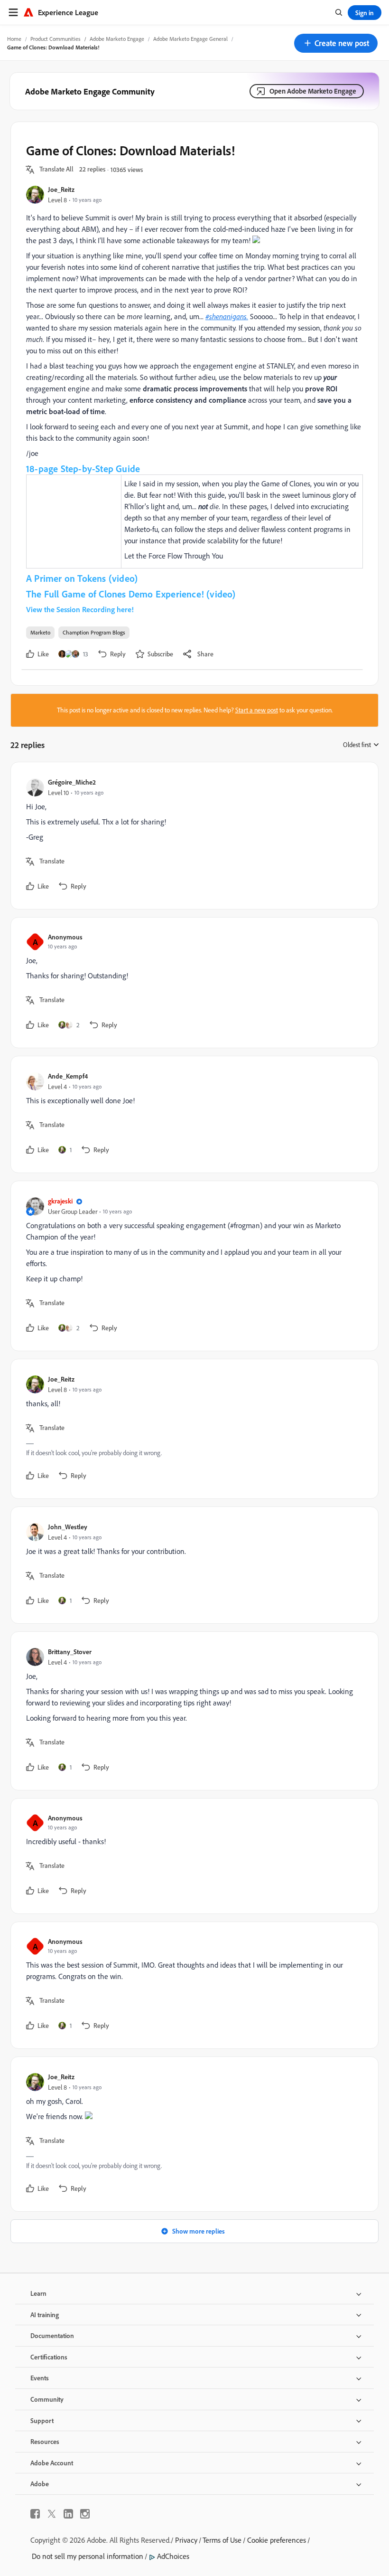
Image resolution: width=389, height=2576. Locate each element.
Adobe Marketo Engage (117, 39)
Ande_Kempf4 (68, 1076)
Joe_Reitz (61, 189)
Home (14, 39)
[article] (192, 836)
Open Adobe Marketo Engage (313, 91)
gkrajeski (60, 1201)
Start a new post (257, 710)
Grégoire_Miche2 (72, 782)
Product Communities (56, 39)
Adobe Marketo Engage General (190, 39)
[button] (336, 43)
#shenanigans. (227, 316)
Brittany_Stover (70, 1652)
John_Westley (68, 1527)
